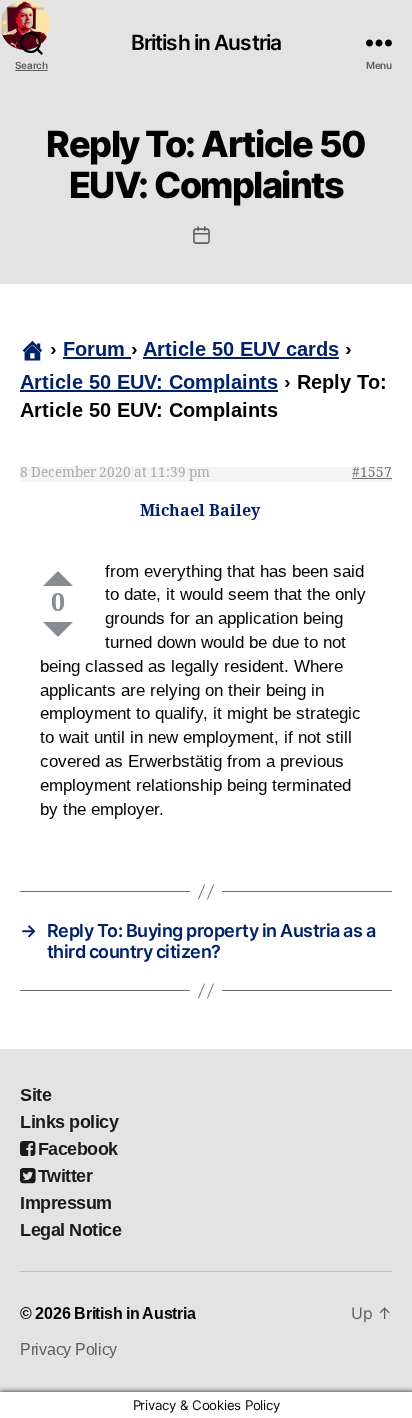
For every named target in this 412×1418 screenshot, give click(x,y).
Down (58, 629)
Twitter (65, 1176)
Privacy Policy (68, 1349)
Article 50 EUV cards (241, 349)
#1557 (372, 472)
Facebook (78, 1149)
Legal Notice (70, 1230)
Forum (97, 349)
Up (58, 578)
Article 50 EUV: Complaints (149, 382)
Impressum (66, 1203)
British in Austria (206, 42)
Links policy (69, 1122)
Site (35, 1095)
